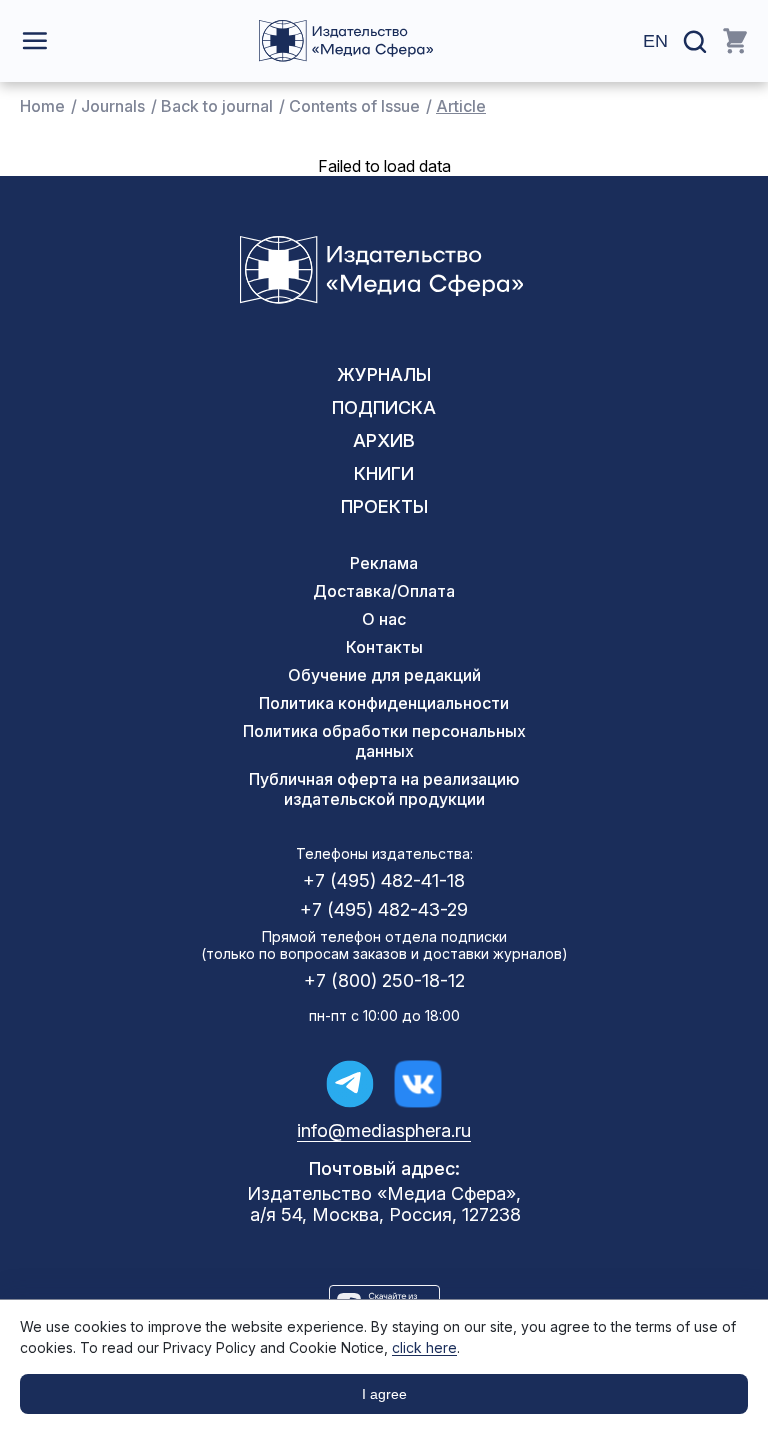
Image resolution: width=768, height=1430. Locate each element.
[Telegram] (350, 1084)
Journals (113, 106)
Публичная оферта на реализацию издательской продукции (384, 789)
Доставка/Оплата (384, 591)
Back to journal (217, 106)
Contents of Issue (354, 106)
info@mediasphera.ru (384, 1130)
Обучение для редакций (384, 675)
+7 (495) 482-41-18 (384, 880)
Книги (384, 473)
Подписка (384, 407)
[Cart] (735, 41)
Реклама (384, 563)
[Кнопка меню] (34, 41)
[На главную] (346, 41)
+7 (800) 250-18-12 (384, 980)
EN (655, 41)
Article (461, 106)
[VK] (418, 1084)
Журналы (384, 374)
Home (42, 106)
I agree (384, 1394)
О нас (384, 619)
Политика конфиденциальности (384, 703)
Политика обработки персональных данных (384, 741)
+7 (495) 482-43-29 (384, 909)
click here (424, 1347)
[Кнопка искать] (695, 41)
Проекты (384, 506)
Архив (384, 440)
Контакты (384, 647)
